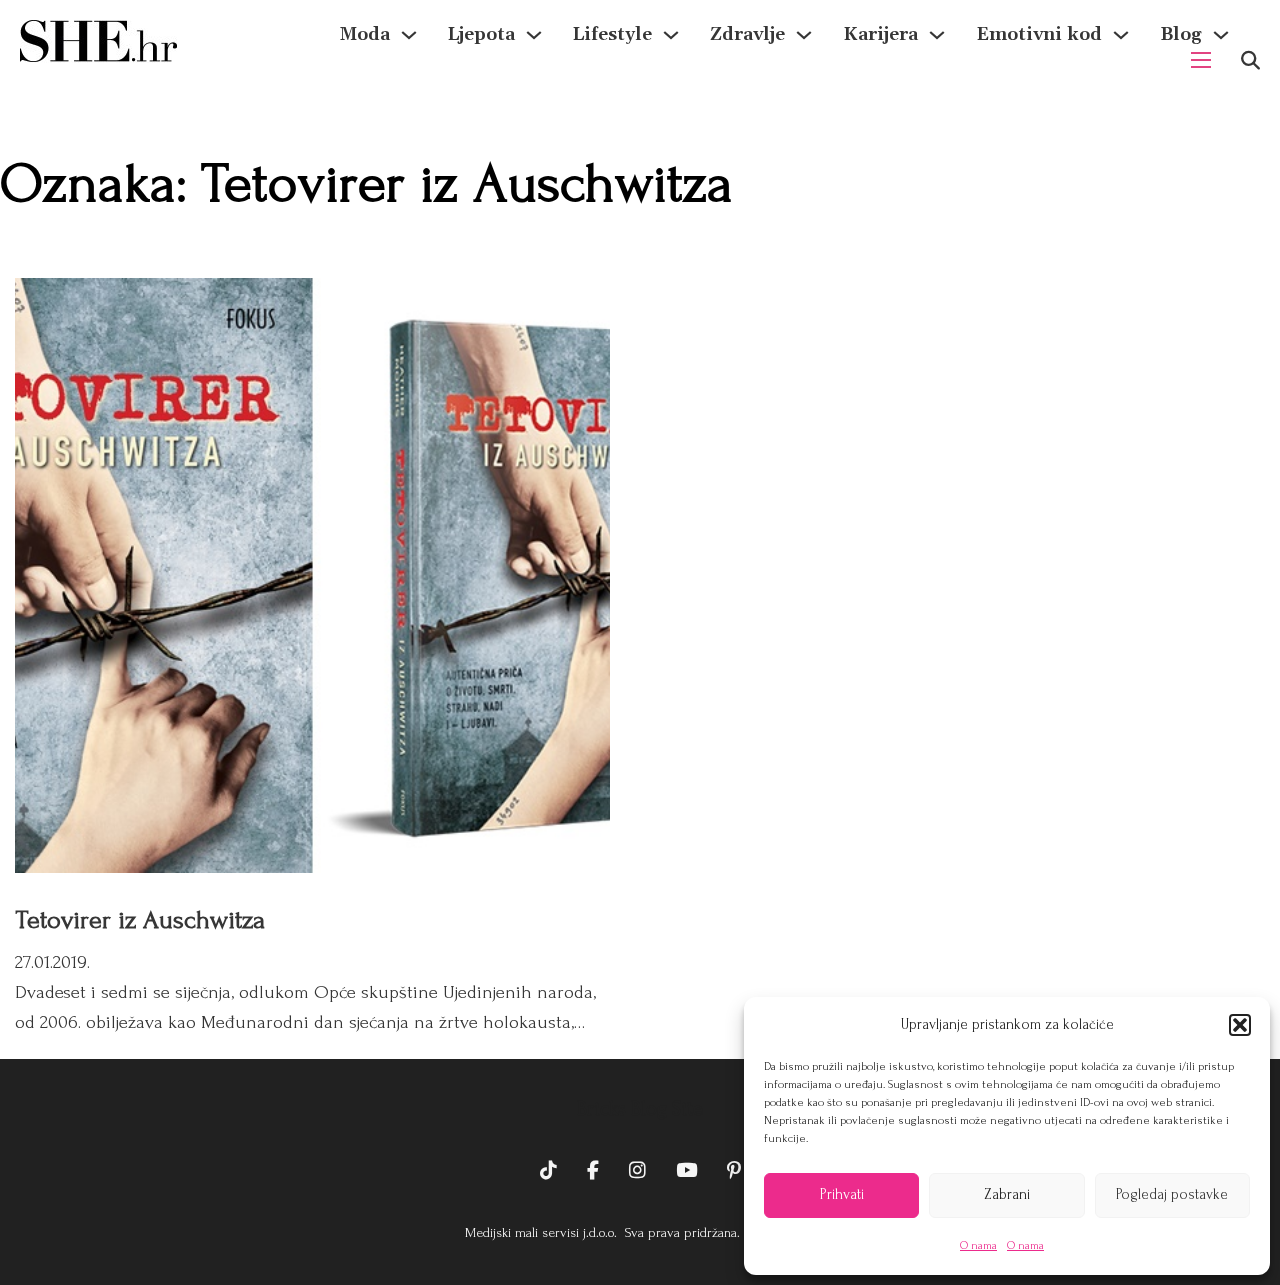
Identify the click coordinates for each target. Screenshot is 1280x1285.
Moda (365, 34)
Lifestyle (612, 34)
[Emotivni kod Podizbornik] (1121, 35)
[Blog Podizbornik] (1221, 35)
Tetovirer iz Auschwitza (140, 920)
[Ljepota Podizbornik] (534, 35)
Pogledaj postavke (1172, 1194)
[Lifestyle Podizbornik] (671, 35)
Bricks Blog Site (640, 1109)
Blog (1181, 34)
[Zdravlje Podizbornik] (804, 35)
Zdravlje (747, 34)
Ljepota (481, 34)
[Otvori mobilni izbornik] (1201, 60)
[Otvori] (1250, 60)
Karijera (880, 34)
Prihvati (842, 1194)
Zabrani (1007, 1194)
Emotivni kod (1039, 34)
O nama (978, 1245)
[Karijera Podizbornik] (937, 35)
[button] (1240, 1025)
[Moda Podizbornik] (409, 35)
